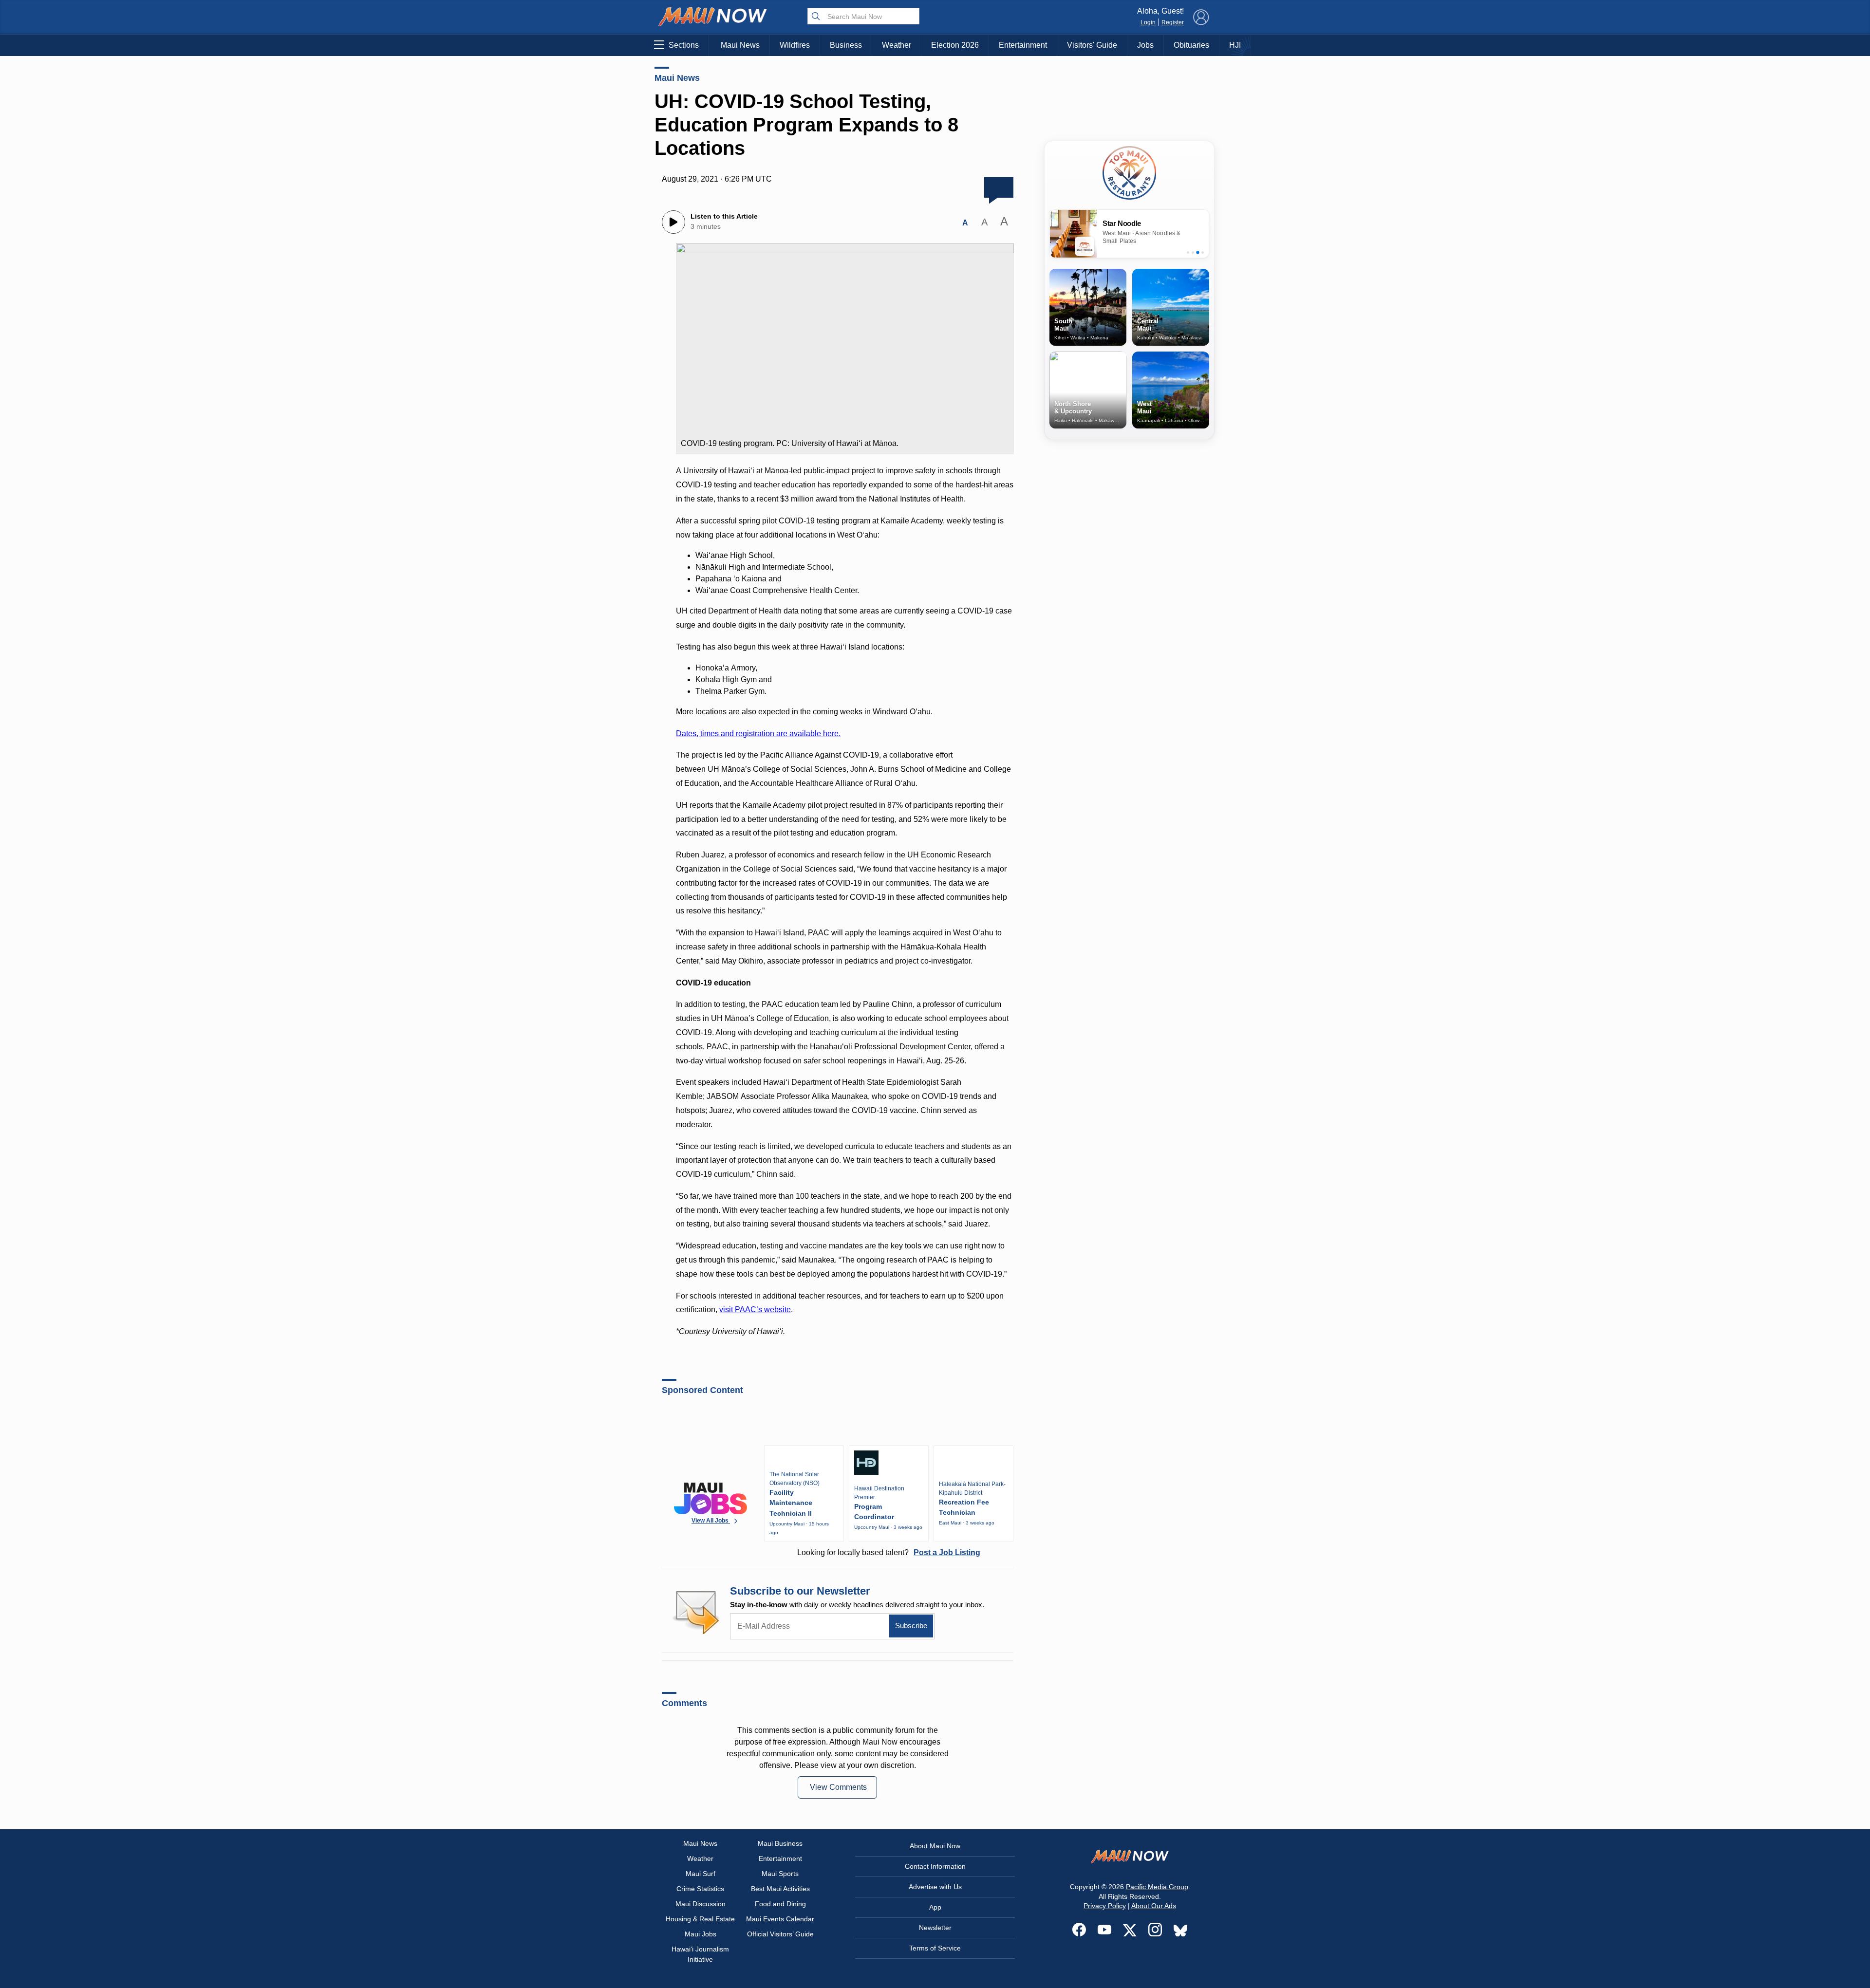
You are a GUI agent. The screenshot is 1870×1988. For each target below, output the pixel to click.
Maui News (740, 45)
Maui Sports (780, 1874)
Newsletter (935, 1928)
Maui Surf (701, 1874)
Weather (897, 45)
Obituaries (1191, 45)
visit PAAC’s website (755, 1310)
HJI (1235, 45)
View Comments (838, 1787)
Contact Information (935, 1866)
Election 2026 (955, 45)
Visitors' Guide (1092, 45)
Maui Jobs (701, 1934)
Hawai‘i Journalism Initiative (700, 1954)
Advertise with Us (935, 1887)
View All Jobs (711, 1521)
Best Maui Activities (780, 1889)
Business (846, 45)
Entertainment (1023, 45)
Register (1173, 22)
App (935, 1907)
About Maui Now (935, 1846)
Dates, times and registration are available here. (758, 734)
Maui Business (780, 1843)
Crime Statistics (700, 1889)
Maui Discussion (701, 1904)
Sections (684, 45)
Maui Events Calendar (780, 1919)
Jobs (1145, 45)
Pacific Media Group (1157, 1887)
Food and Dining (780, 1904)
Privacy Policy (1105, 1906)
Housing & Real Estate (700, 1919)
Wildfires (795, 45)
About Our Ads (1154, 1906)
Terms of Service (935, 1948)
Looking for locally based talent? (889, 1552)
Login (1148, 22)
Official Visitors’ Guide (780, 1934)
